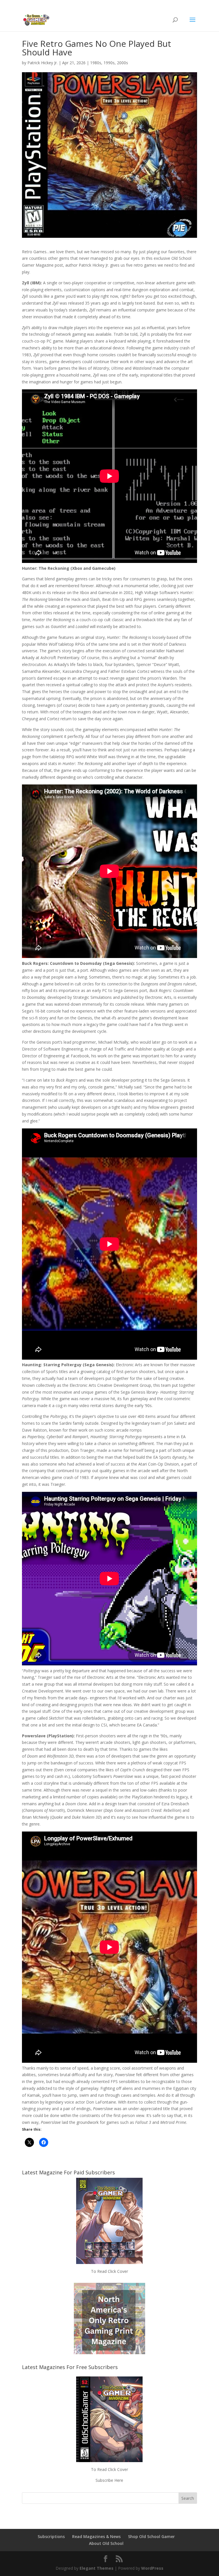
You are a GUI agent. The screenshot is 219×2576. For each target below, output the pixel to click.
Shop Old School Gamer (151, 2536)
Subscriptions (51, 2536)
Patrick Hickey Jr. (42, 63)
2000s (122, 63)
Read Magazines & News (96, 2536)
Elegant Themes (97, 2568)
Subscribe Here (109, 2480)
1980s (96, 63)
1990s (109, 63)
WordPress (152, 2568)
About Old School (106, 2543)
